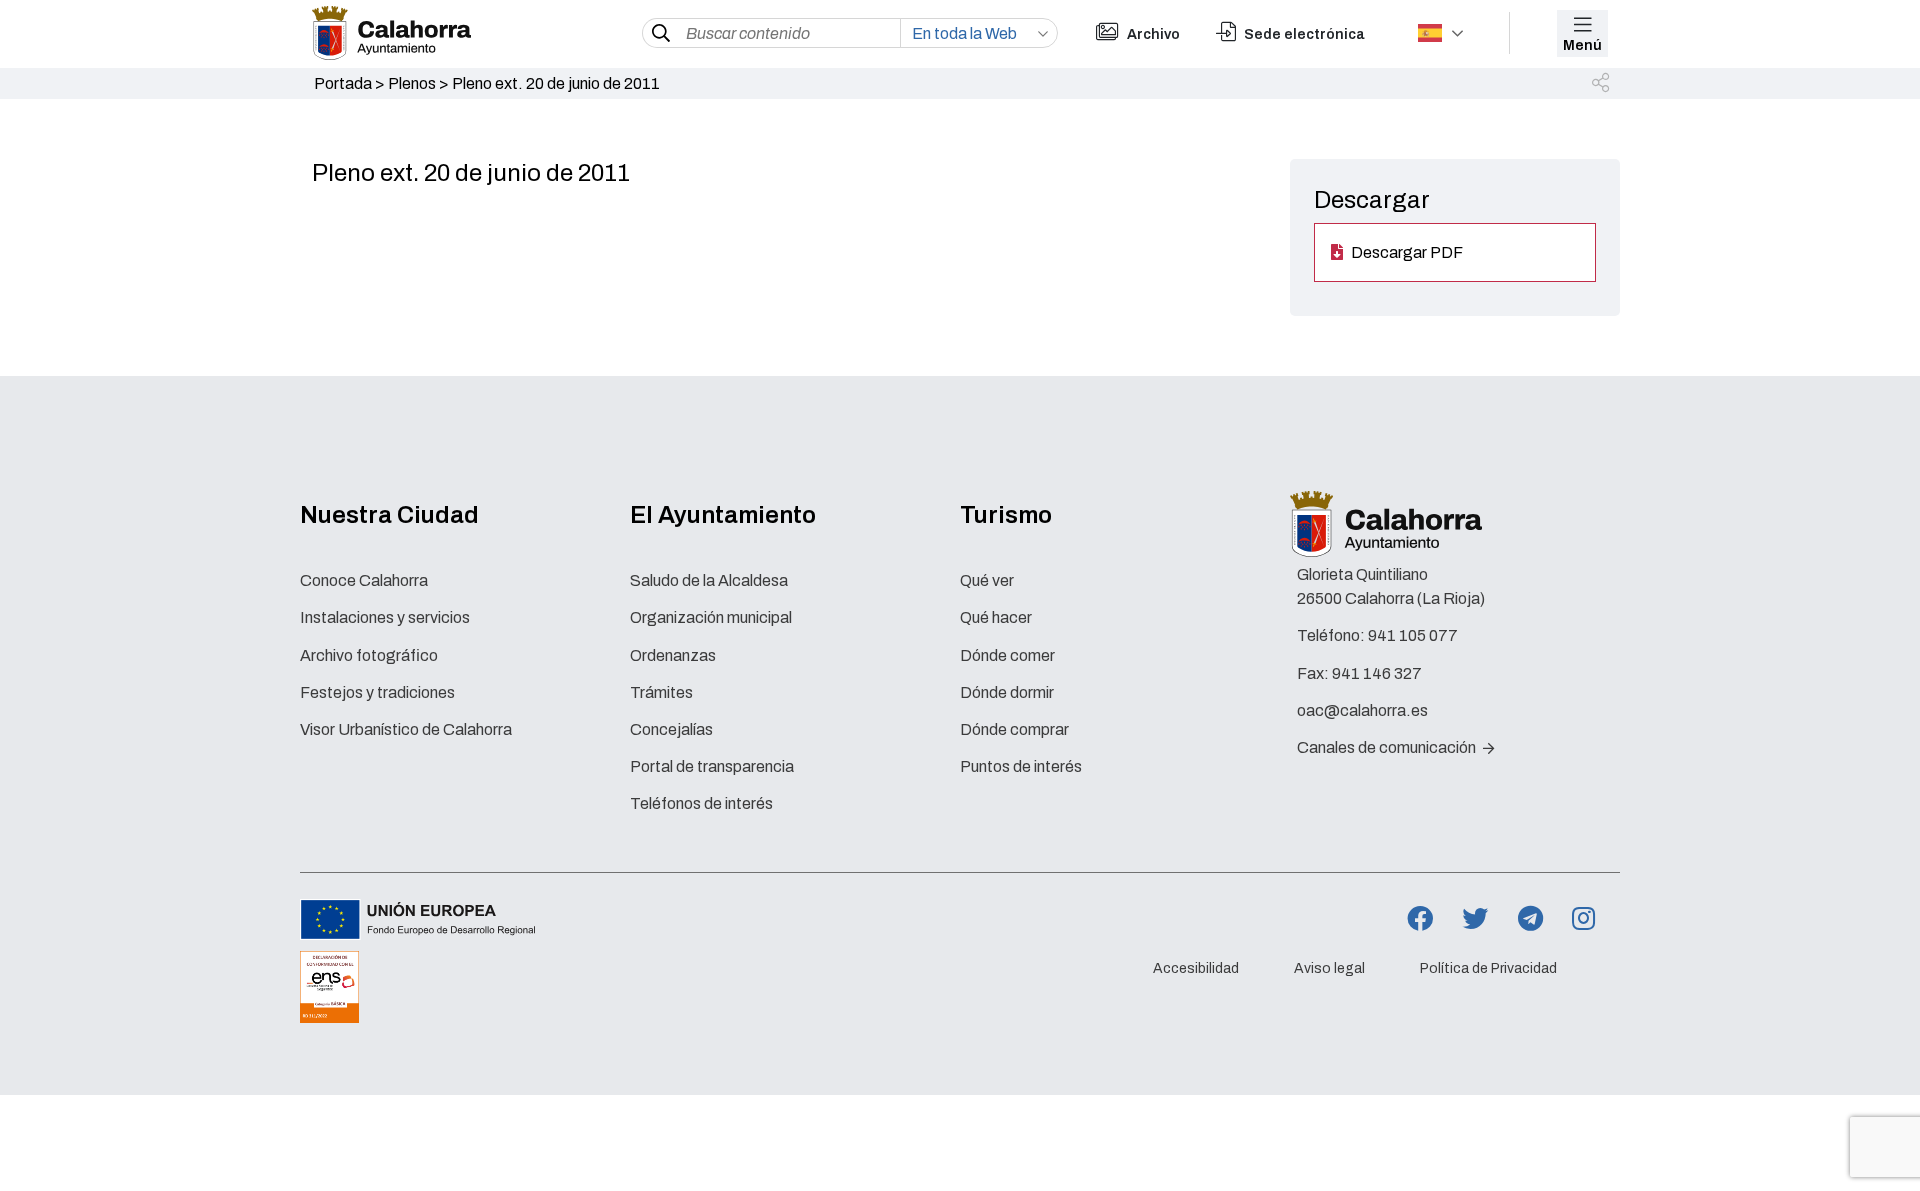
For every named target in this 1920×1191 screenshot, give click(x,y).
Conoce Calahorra (364, 580)
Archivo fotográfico (369, 655)
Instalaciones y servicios (385, 617)
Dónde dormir (1007, 692)
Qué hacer (996, 617)
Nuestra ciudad (389, 515)
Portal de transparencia (712, 766)
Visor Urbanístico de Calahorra (406, 729)
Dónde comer (1007, 655)
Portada (343, 83)
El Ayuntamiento (723, 515)
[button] (1602, 84)
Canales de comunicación (1388, 747)
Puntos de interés (1021, 766)
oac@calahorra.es (1362, 710)
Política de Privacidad (1488, 968)
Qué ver (987, 580)
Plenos (412, 83)
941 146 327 (1377, 673)
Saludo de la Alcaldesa (709, 580)
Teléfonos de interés (701, 803)
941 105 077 (1413, 635)
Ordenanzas (673, 655)
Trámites (661, 692)
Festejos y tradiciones (377, 692)
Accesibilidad (1196, 968)
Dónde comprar (1014, 729)
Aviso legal (1329, 968)
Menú (1582, 45)
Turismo (1006, 515)
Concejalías (671, 729)
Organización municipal (711, 617)
